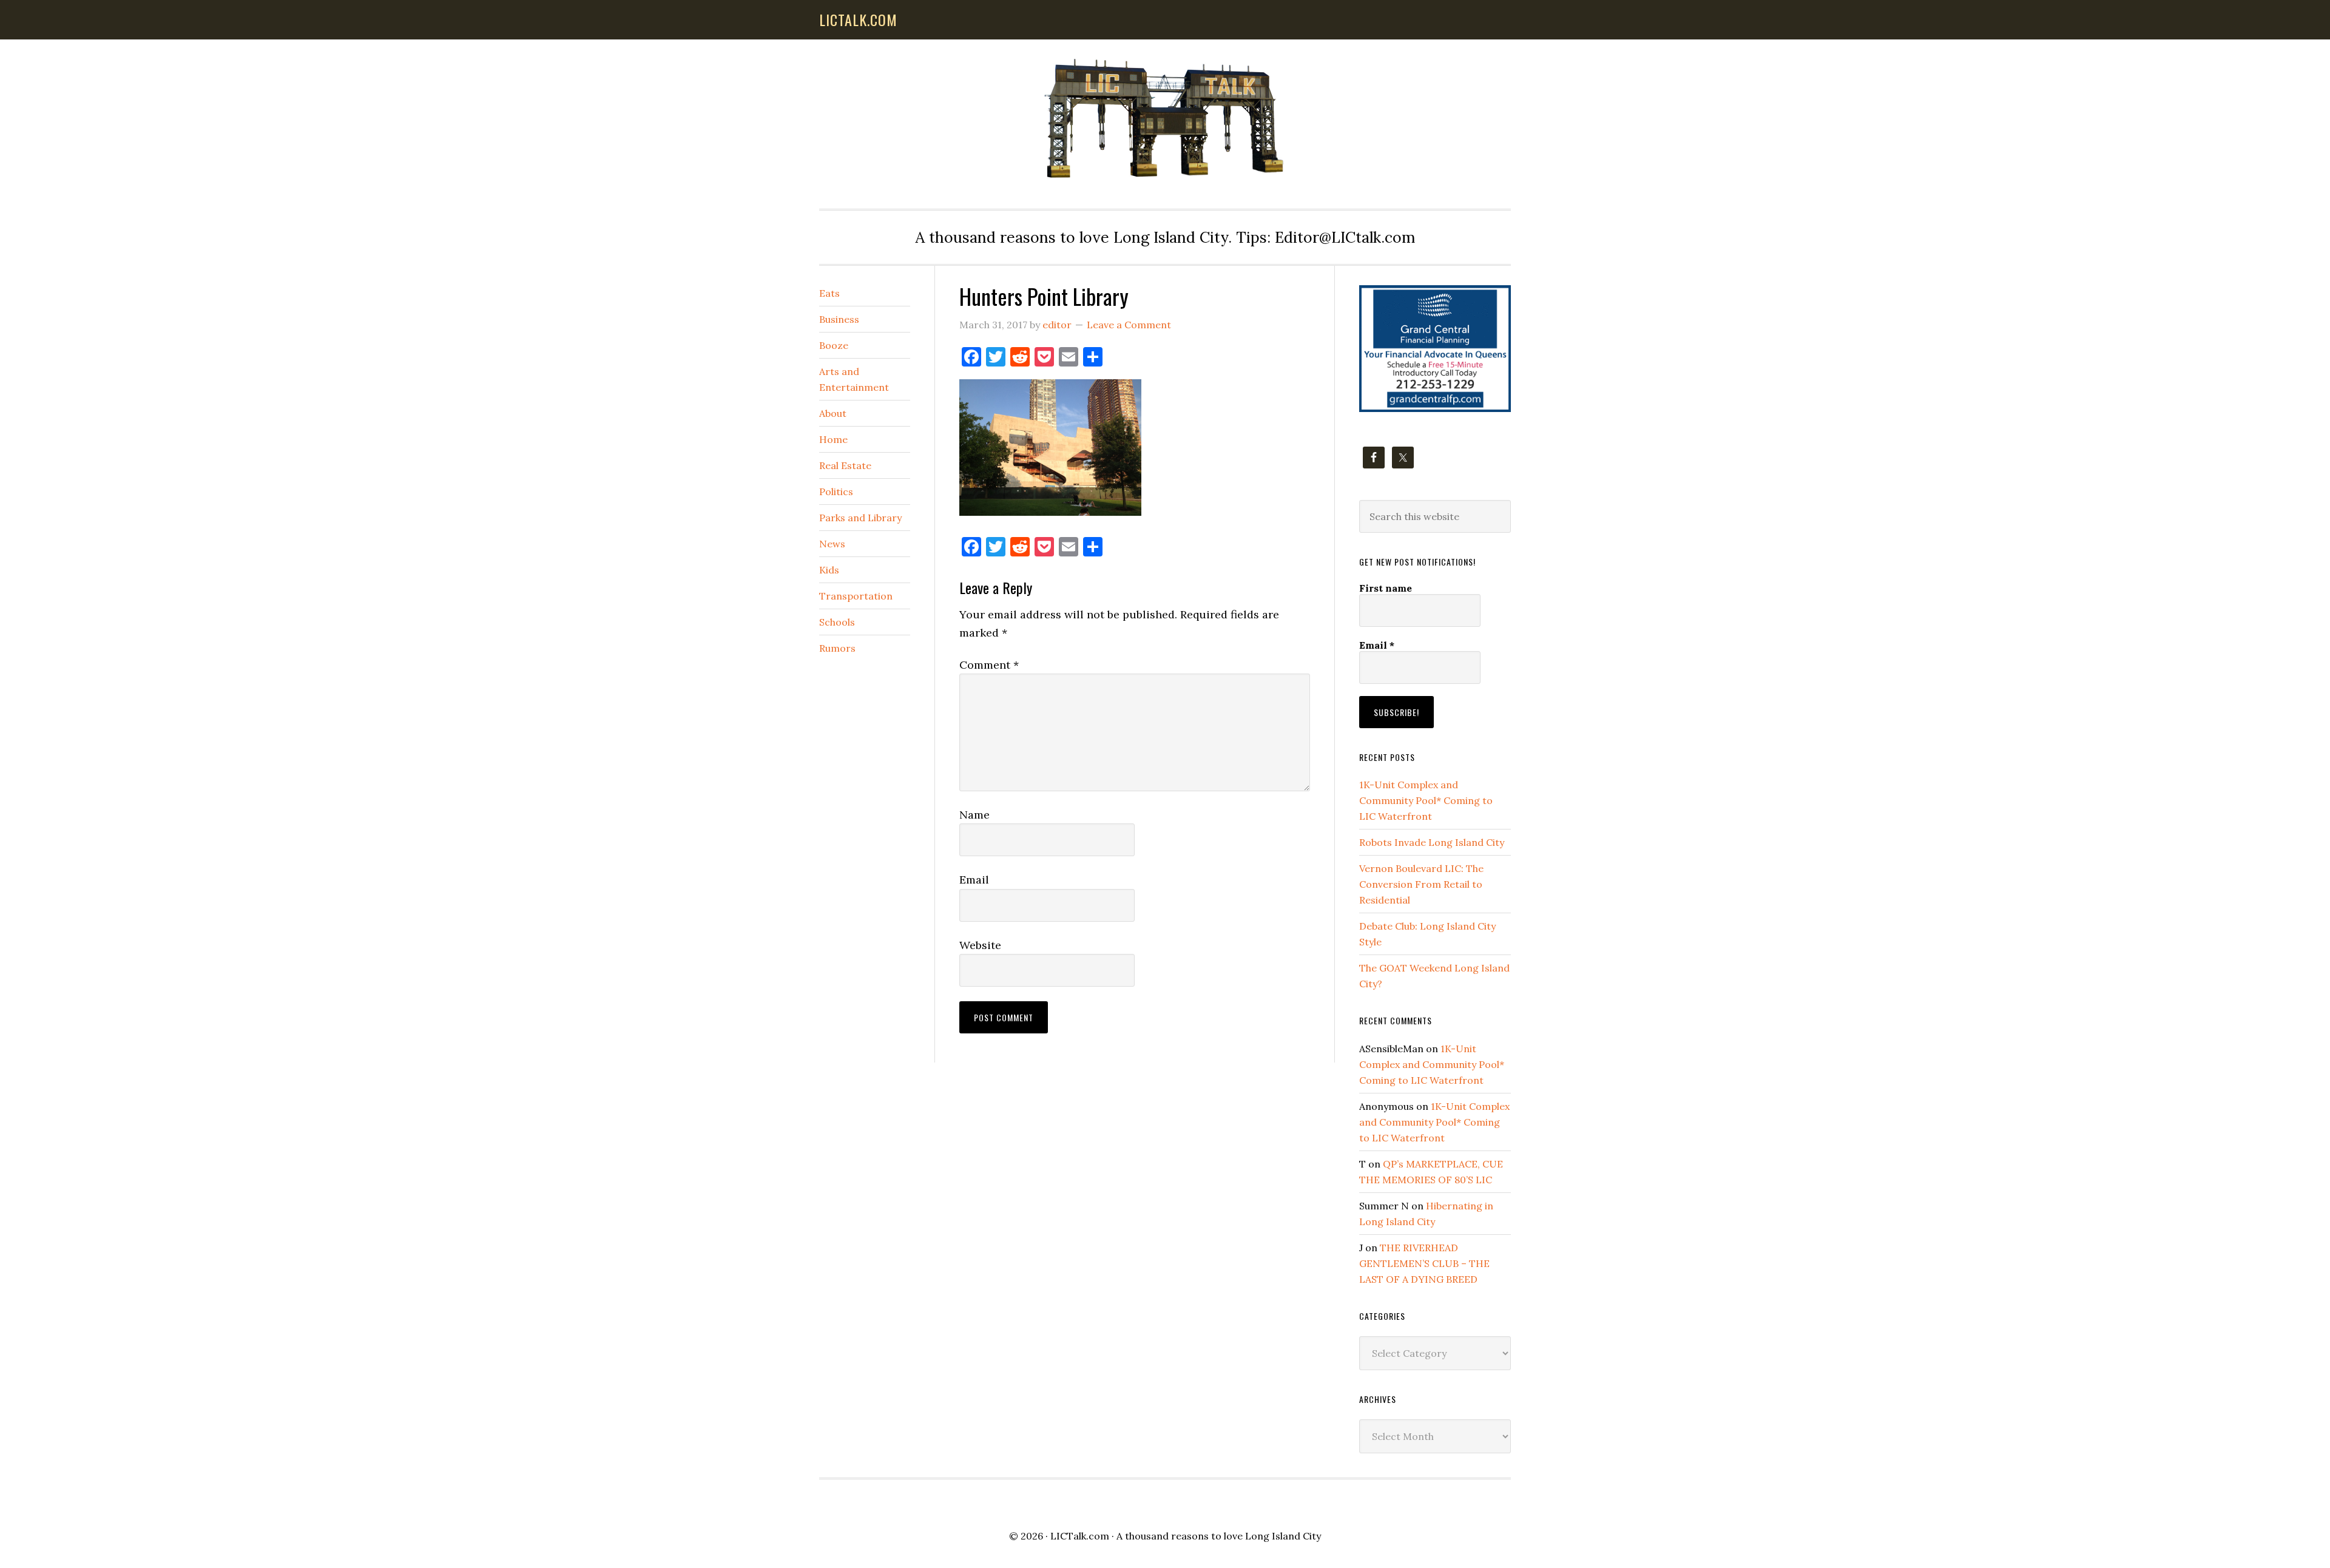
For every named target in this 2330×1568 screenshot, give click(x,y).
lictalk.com (858, 19)
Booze (834, 345)
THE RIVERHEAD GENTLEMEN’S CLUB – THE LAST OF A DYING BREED (1424, 1263)
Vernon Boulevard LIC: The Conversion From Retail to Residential (1421, 884)
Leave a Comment (1129, 325)
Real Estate (845, 465)
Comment (989, 665)
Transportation (856, 596)
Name (974, 815)
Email (974, 880)
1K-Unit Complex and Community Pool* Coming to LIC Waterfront (1426, 800)
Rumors (837, 648)
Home (833, 439)
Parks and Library (860, 518)
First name (1386, 588)
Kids (829, 570)
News (832, 544)
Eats (829, 293)
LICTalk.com (1080, 1536)
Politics (836, 492)
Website (980, 945)
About (833, 413)
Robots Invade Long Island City (1432, 842)
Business (839, 319)
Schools (837, 622)
